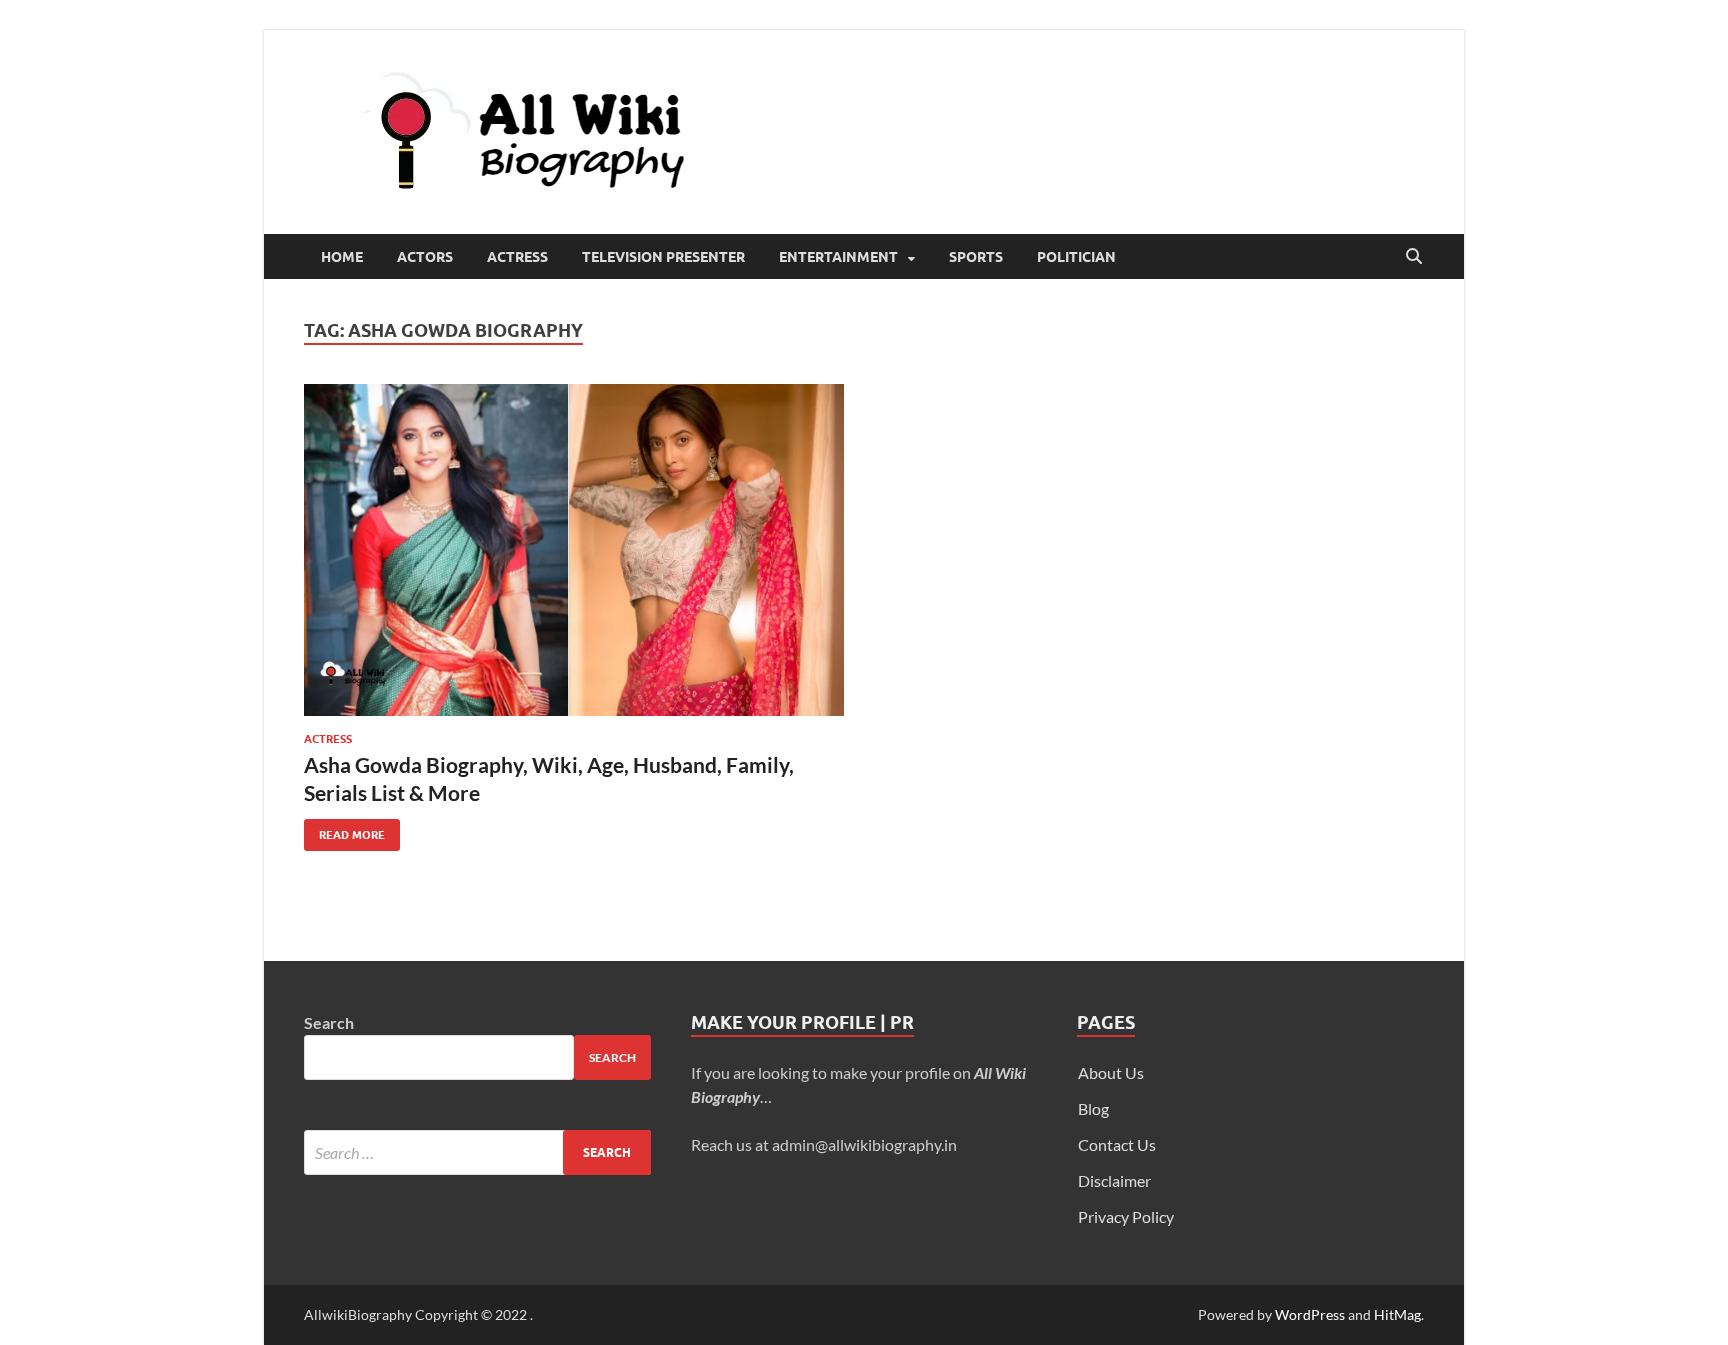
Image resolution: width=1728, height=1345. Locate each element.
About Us (1111, 1072)
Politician (1076, 257)
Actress (517, 257)
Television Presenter (663, 257)
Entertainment (838, 257)
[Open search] (1414, 257)
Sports (976, 257)
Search (329, 1022)
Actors (425, 257)
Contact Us (1117, 1144)
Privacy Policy (1126, 1216)
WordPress (1310, 1314)
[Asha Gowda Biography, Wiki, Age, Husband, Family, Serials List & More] (574, 550)
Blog (1093, 1108)
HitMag (1397, 1314)
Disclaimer (1114, 1180)
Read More (344, 830)
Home (342, 257)
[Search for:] (477, 1152)
